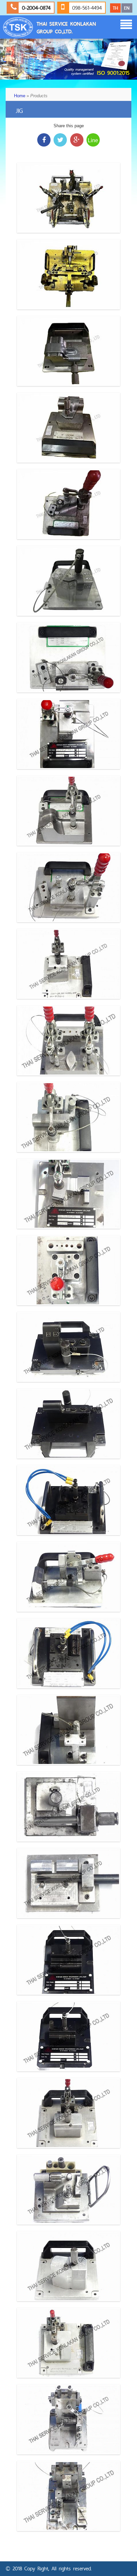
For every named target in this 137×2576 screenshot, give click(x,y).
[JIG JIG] (68, 198)
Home (20, 96)
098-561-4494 (86, 8)
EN (127, 8)
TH (115, 8)
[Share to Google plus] (77, 140)
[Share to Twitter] (60, 140)
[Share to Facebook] (44, 140)
